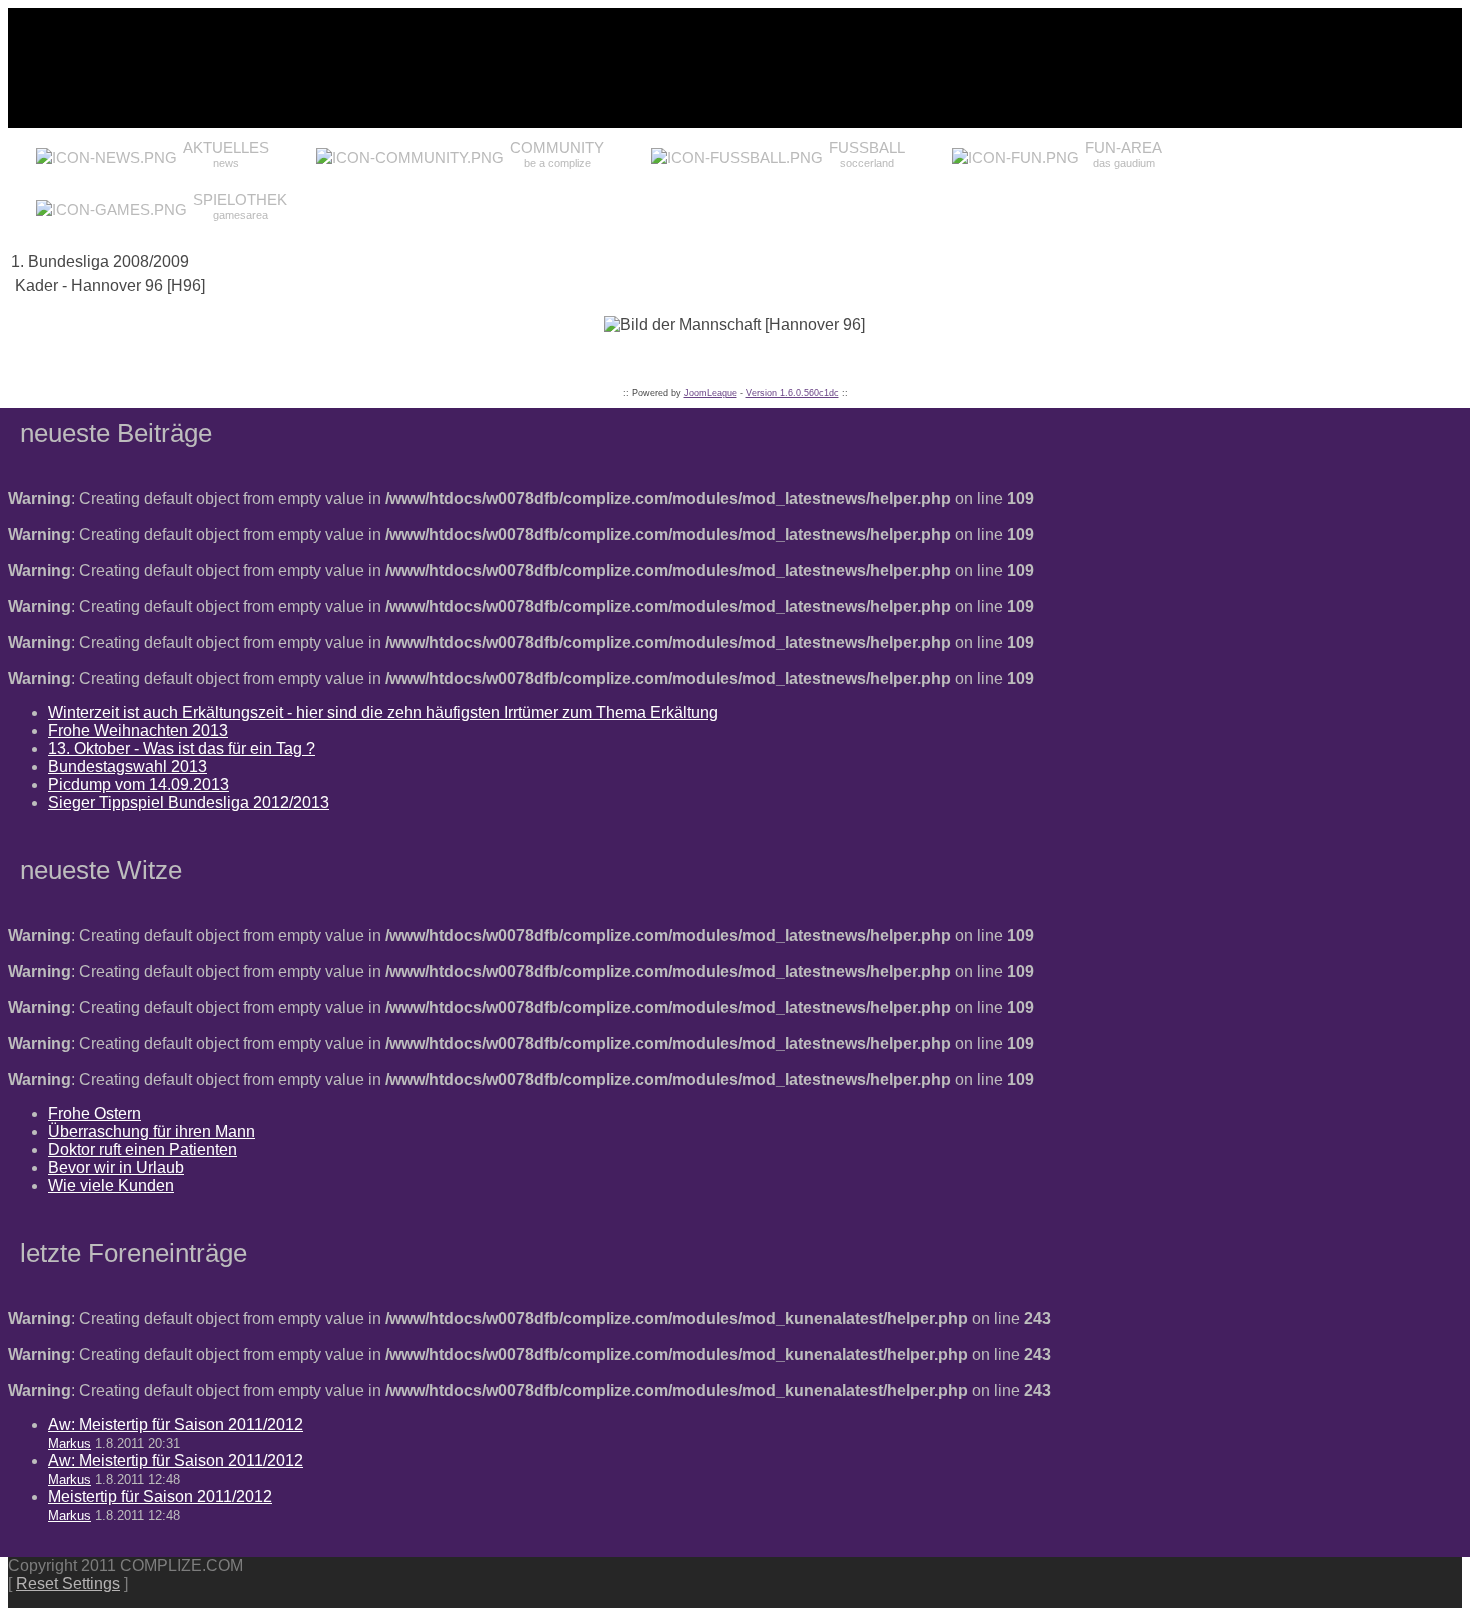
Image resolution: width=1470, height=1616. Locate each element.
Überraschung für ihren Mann (151, 1131)
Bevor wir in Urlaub (116, 1167)
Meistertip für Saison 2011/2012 (160, 1496)
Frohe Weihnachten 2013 (138, 730)
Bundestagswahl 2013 (127, 766)
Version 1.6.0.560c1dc (792, 393)
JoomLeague (710, 393)
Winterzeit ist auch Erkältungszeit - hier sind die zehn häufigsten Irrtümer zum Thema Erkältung (383, 712)
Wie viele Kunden (111, 1185)
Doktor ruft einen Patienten (142, 1149)
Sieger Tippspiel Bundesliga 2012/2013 (188, 802)
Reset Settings (68, 1583)
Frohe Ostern (94, 1113)
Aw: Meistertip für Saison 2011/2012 (175, 1424)
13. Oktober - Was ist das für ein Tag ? (181, 748)
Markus (69, 1443)
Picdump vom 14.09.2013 (138, 784)
